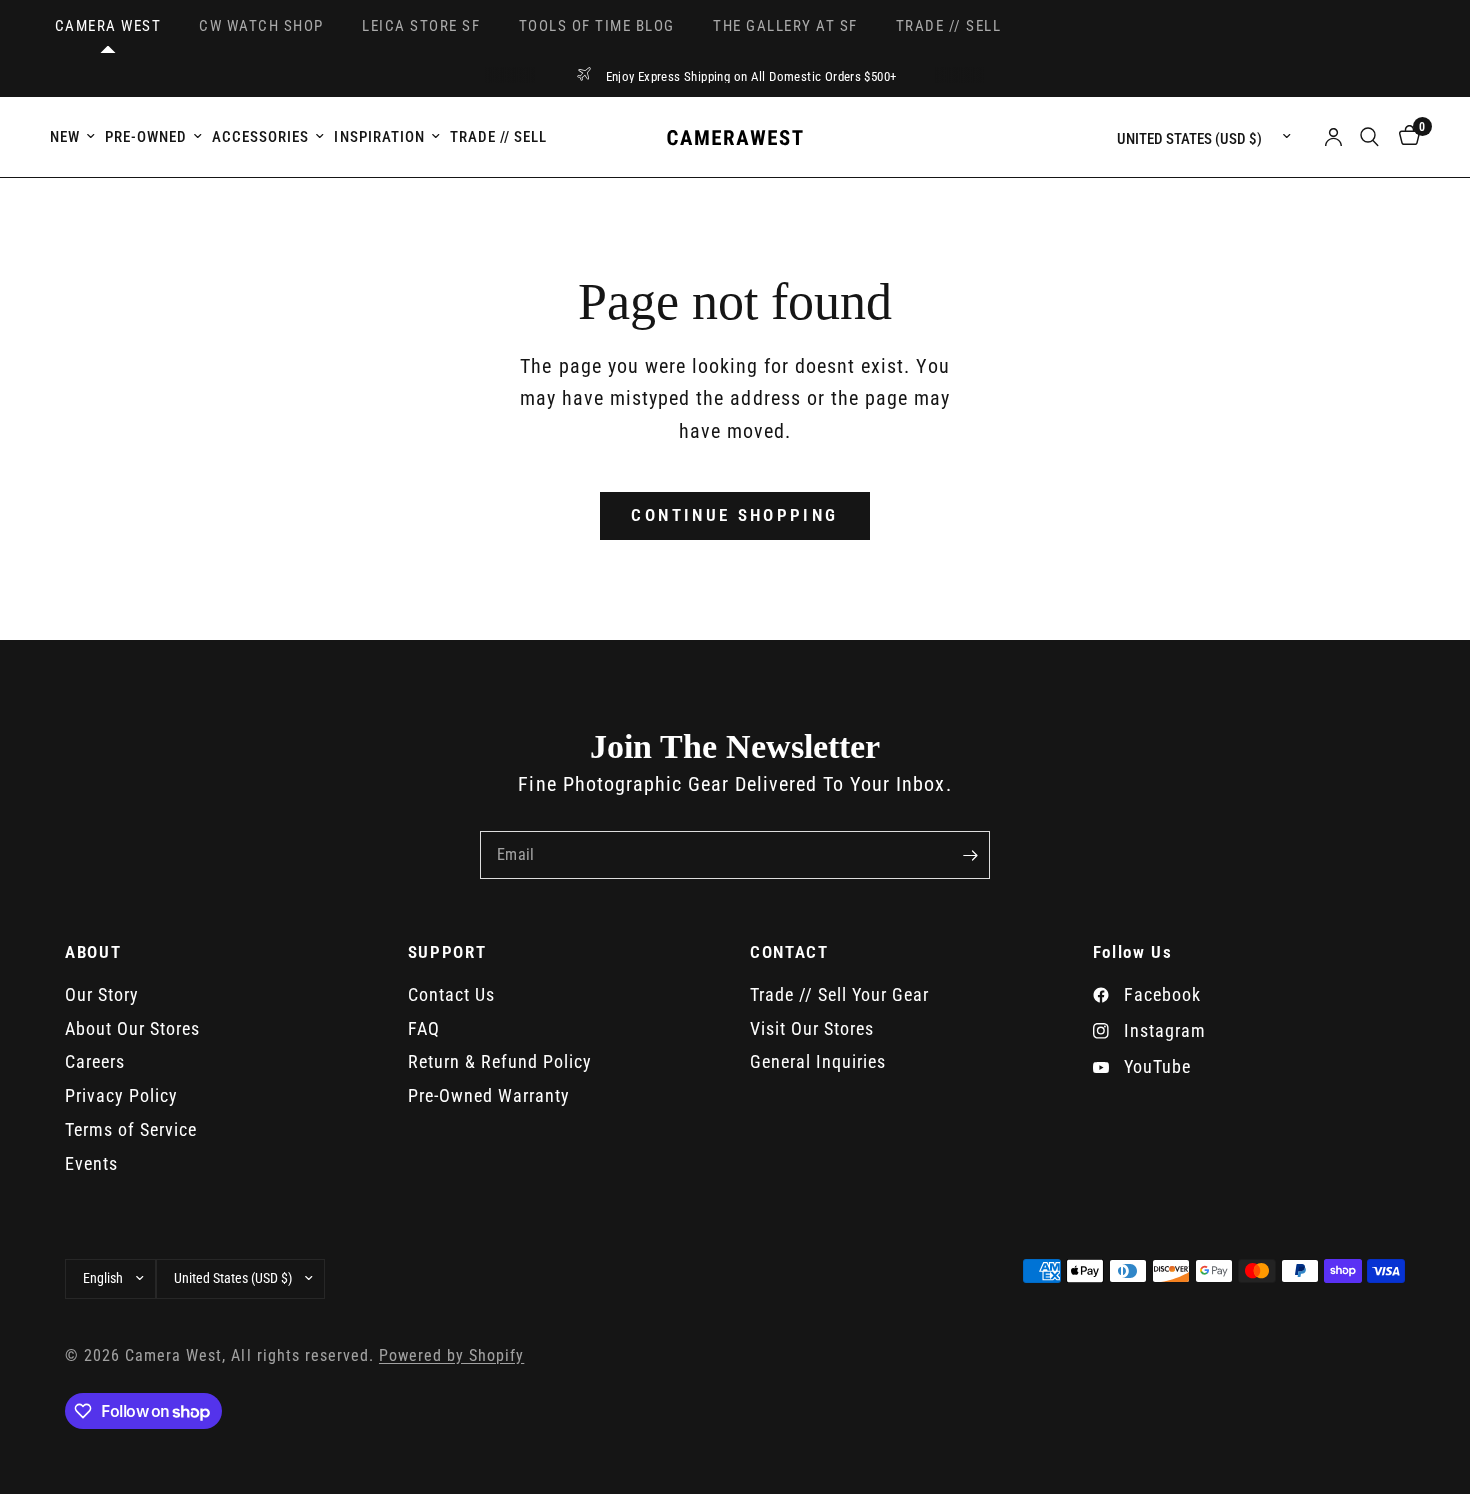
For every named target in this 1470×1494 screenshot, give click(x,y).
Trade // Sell (498, 137)
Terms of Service (131, 1129)
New (65, 137)
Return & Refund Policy (500, 1061)
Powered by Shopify (451, 1356)
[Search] (1369, 137)
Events (91, 1163)
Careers (95, 1061)
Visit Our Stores (812, 1028)
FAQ (424, 1028)
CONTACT (789, 952)
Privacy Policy (121, 1095)
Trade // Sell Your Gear (839, 994)
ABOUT (93, 952)
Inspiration (379, 137)
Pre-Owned (146, 137)
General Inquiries (818, 1061)
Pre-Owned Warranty (489, 1095)
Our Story (102, 994)
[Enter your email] (970, 855)
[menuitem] (75, 137)
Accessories (260, 137)
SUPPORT (447, 952)
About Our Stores (132, 1028)
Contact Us (451, 994)
